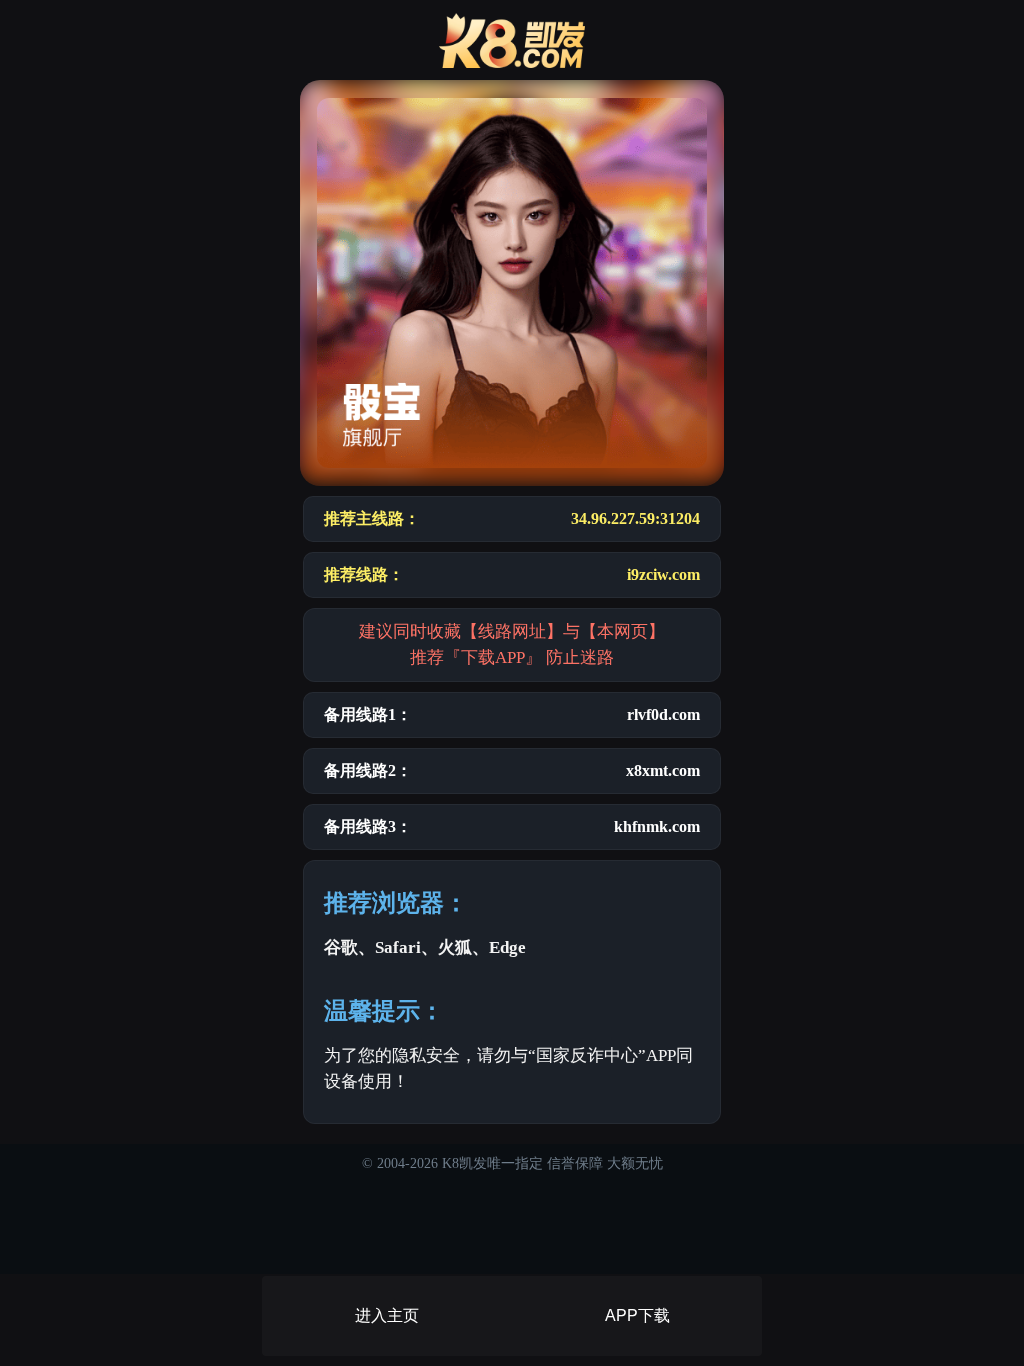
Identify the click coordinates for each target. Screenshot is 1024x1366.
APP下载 (637, 1315)
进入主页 (387, 1315)
